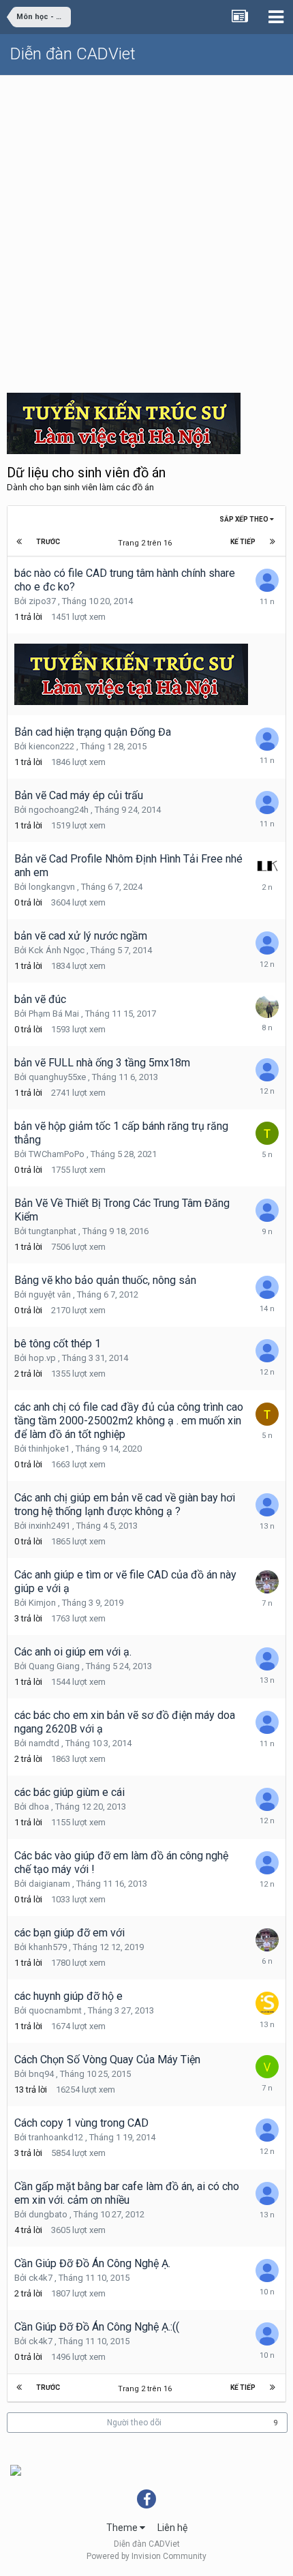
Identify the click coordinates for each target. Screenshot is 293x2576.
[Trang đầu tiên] (19, 542)
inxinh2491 (49, 1526)
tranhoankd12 (56, 2137)
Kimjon (42, 1603)
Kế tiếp (243, 542)
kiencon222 (51, 746)
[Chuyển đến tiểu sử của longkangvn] (267, 866)
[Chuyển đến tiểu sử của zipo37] (267, 580)
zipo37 (42, 601)
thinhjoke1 (49, 1449)
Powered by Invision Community (146, 2556)
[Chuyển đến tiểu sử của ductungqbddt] (267, 943)
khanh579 (48, 1947)
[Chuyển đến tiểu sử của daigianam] (267, 1863)
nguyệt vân (50, 1294)
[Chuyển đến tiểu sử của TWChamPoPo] (267, 1133)
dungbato (48, 2214)
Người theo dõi (134, 2423)
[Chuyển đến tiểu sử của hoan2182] (267, 2271)
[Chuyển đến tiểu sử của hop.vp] (267, 1351)
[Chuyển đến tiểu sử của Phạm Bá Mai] (267, 1006)
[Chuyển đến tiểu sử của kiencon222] (267, 739)
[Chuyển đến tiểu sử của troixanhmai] (267, 2193)
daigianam (49, 1884)
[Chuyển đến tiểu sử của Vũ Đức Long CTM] (267, 2067)
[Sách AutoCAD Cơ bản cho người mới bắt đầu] (16, 2470)
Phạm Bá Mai (54, 1014)
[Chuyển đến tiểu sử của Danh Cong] (267, 1582)
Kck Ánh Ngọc (57, 950)
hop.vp (42, 1358)
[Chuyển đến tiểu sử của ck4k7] (267, 2334)
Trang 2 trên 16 (147, 543)
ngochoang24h (59, 810)
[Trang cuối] (273, 542)
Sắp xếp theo (245, 519)
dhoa (39, 1807)
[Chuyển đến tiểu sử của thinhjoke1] (267, 1414)
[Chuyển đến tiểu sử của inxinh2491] (267, 1505)
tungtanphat (52, 1231)
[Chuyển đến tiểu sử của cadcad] (267, 803)
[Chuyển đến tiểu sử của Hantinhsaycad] (267, 1659)
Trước (48, 542)
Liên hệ (172, 2528)
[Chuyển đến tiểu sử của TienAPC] (267, 1070)
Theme (123, 2528)
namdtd (44, 1743)
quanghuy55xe (57, 1077)
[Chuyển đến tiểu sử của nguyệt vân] (267, 1287)
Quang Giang (54, 1666)
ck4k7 (41, 2278)
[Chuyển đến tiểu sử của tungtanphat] (267, 1210)
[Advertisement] (146, 229)
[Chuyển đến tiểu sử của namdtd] (267, 1722)
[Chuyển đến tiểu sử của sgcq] (267, 2003)
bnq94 (41, 2074)
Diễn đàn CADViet (73, 54)
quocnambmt (55, 2010)
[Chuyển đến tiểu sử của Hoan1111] (267, 1799)
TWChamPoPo (57, 1154)
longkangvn (52, 887)
